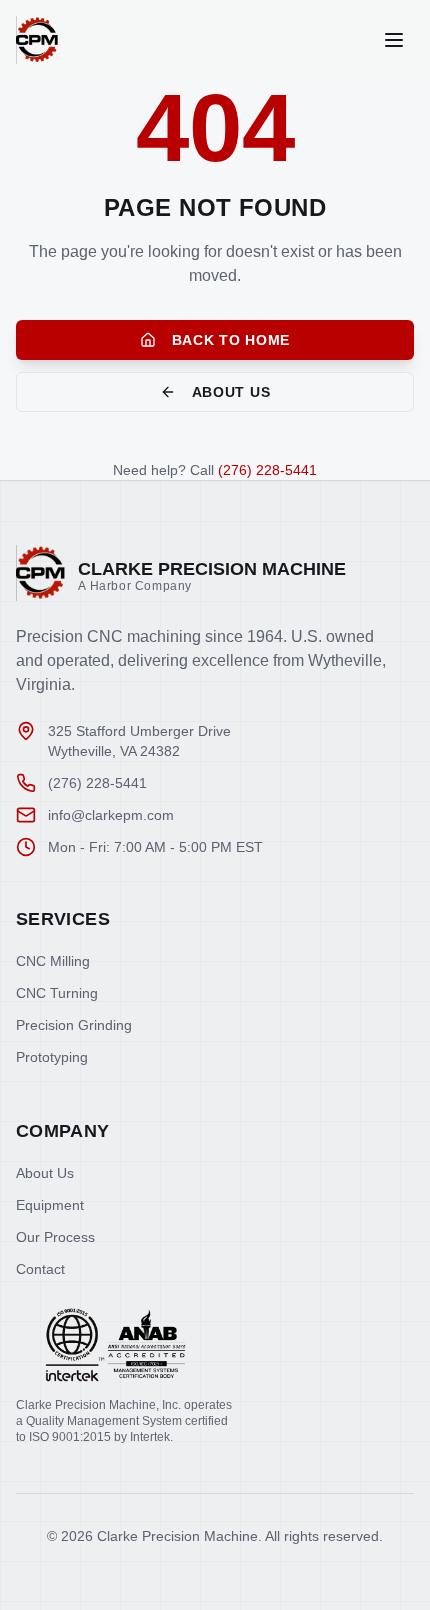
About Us (231, 392)
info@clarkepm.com (111, 815)
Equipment (50, 1205)
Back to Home (231, 340)
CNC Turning (57, 993)
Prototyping (52, 1057)
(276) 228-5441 (267, 470)
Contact (40, 1269)
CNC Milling (53, 961)
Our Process (55, 1237)
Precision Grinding (74, 1025)
